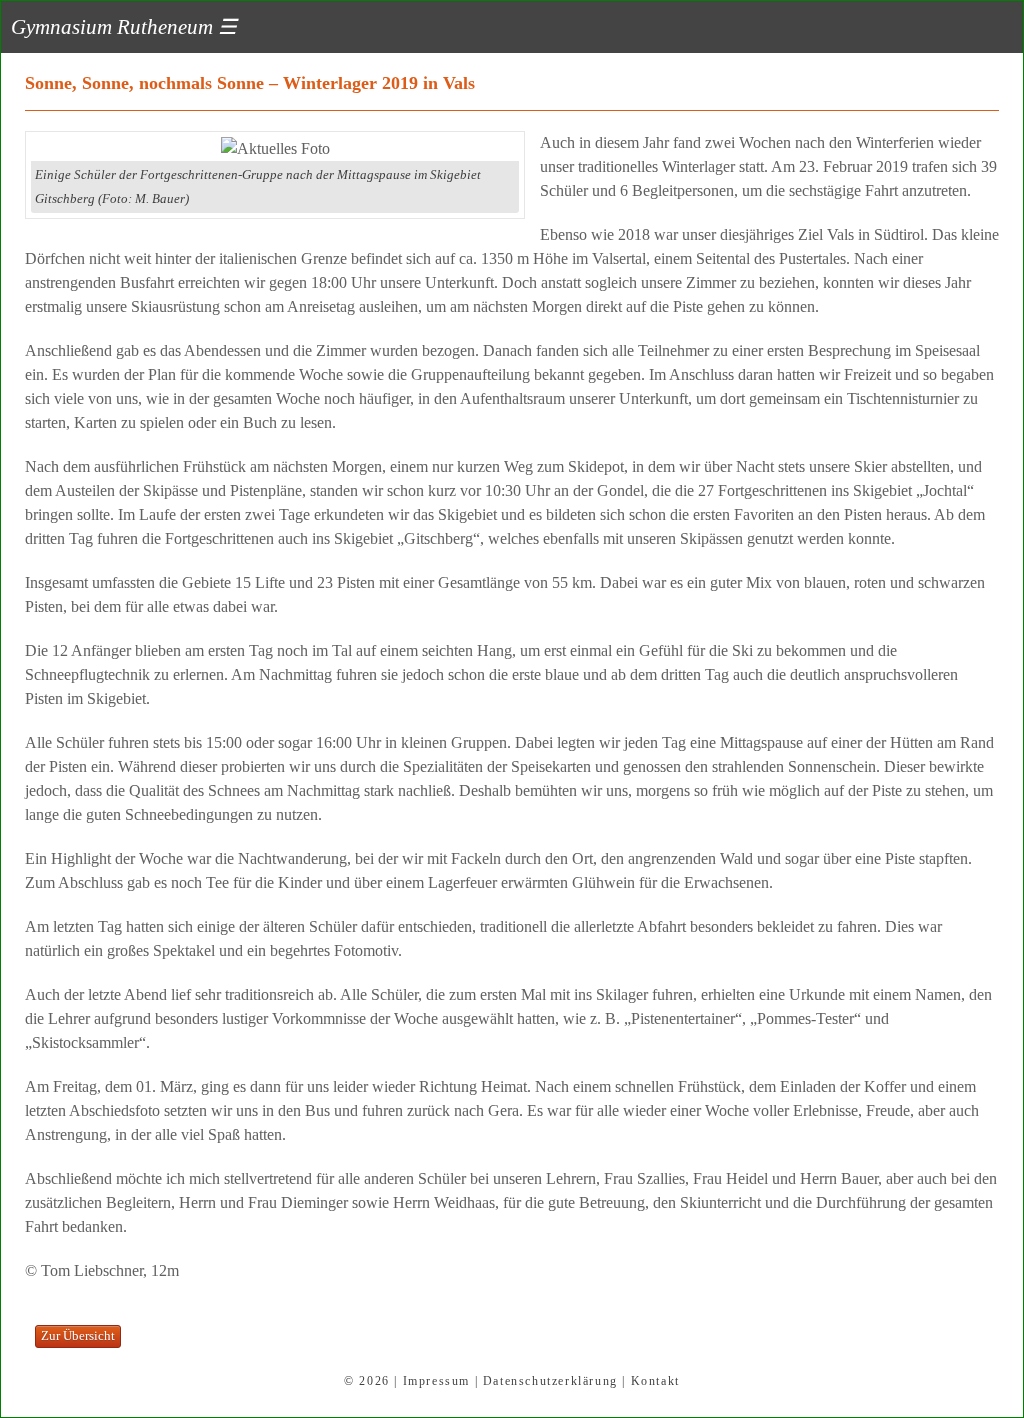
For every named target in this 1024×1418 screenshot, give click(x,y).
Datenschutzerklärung (550, 1381)
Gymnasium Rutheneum (124, 26)
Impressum (436, 1381)
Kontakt (655, 1381)
